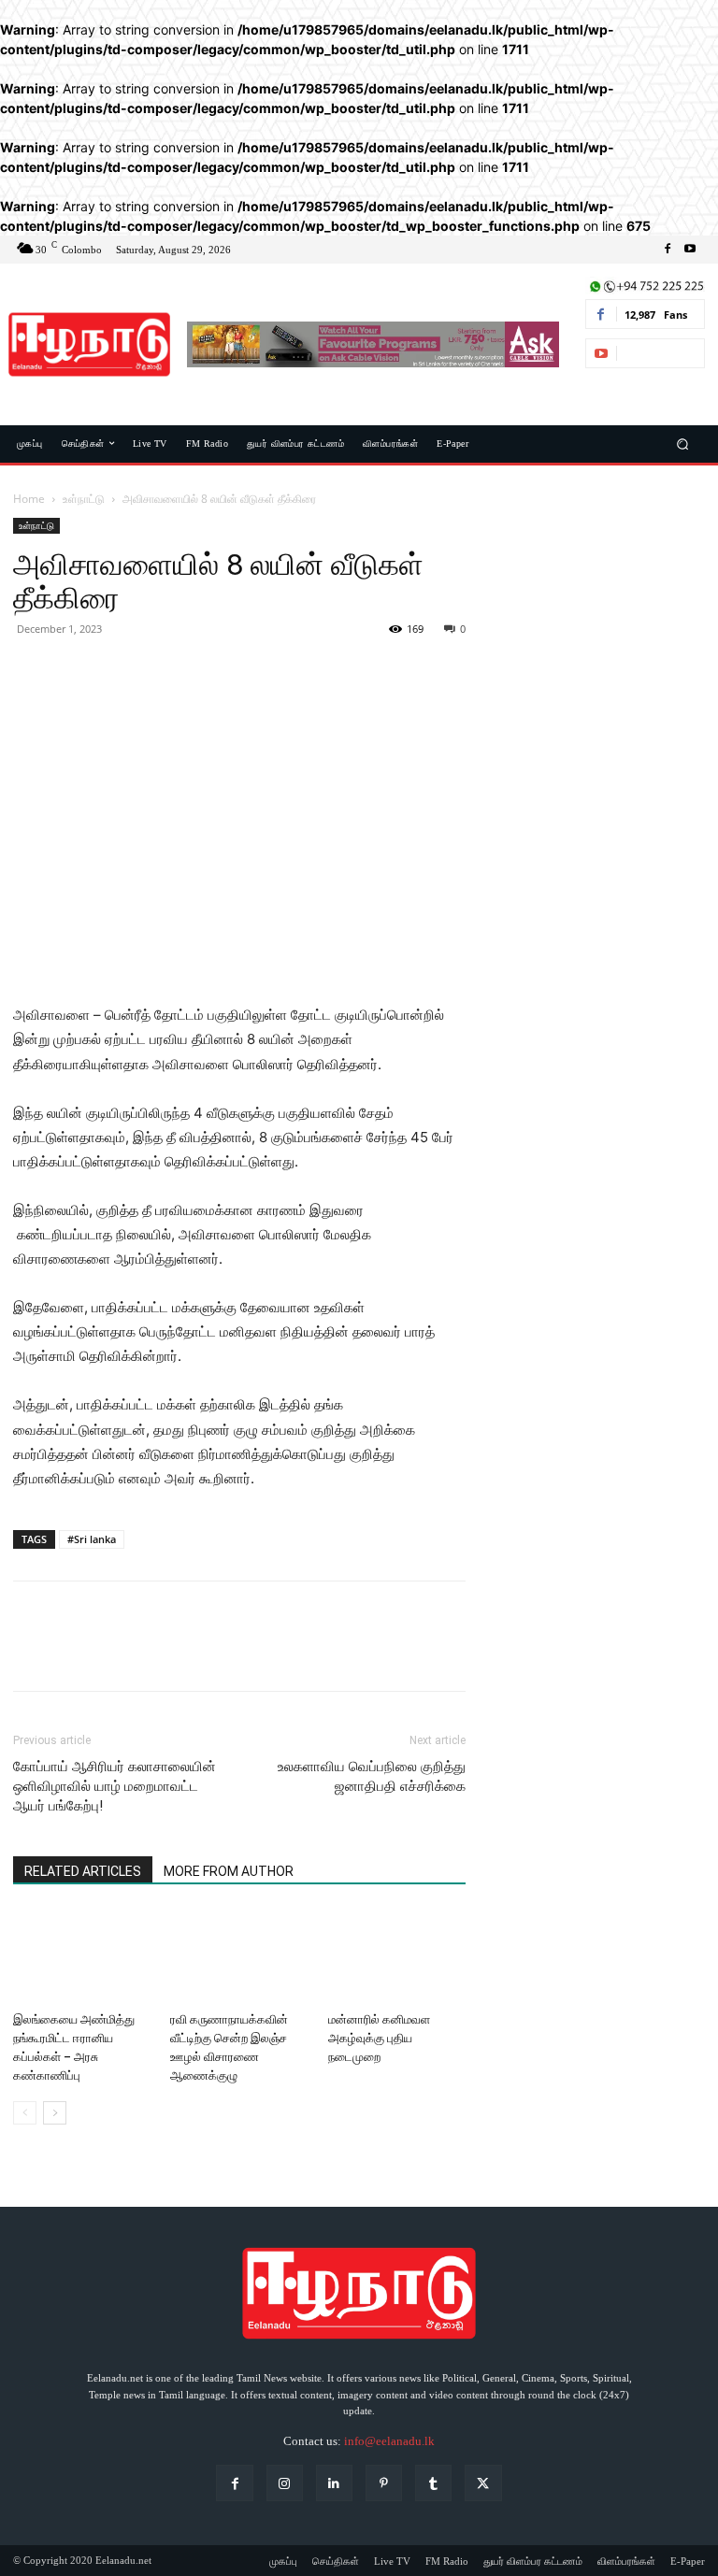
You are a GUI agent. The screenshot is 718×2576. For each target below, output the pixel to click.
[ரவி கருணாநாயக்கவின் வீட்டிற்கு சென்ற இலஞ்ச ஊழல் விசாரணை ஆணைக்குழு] (239, 1957)
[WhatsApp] (161, 671)
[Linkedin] (334, 2483)
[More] (205, 671)
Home (29, 499)
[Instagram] (285, 2483)
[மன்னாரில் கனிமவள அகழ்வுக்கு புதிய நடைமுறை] (397, 1957)
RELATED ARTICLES (83, 1871)
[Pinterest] (118, 671)
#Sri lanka (92, 1539)
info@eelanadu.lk (389, 2441)
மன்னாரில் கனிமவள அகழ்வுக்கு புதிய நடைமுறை (379, 2038)
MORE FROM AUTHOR (229, 1871)
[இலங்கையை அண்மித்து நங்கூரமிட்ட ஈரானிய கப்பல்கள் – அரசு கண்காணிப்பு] (82, 1957)
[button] (683, 444)
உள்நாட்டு (84, 499)
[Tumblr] (433, 2483)
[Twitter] (75, 671)
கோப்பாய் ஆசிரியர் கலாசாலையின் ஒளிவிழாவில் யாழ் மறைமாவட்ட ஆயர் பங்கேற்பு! (115, 1786)
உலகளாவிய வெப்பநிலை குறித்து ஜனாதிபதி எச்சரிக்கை (372, 1776)
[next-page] (55, 2113)
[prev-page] (25, 2113)
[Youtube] (690, 250)
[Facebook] (668, 250)
